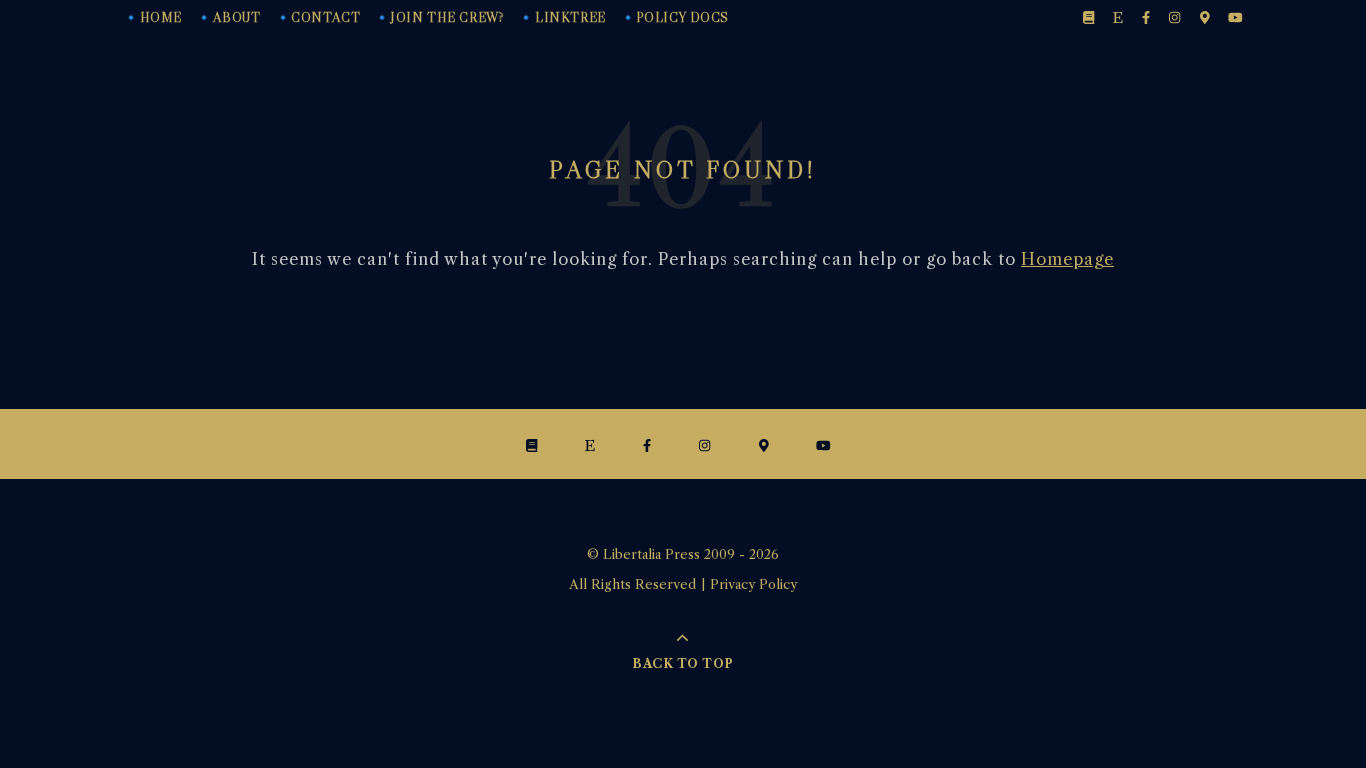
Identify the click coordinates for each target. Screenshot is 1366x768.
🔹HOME (152, 17)
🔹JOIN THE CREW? (439, 17)
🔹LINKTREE (561, 17)
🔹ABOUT (228, 17)
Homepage (1067, 259)
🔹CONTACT (318, 17)
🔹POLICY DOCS (674, 17)
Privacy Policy (753, 584)
